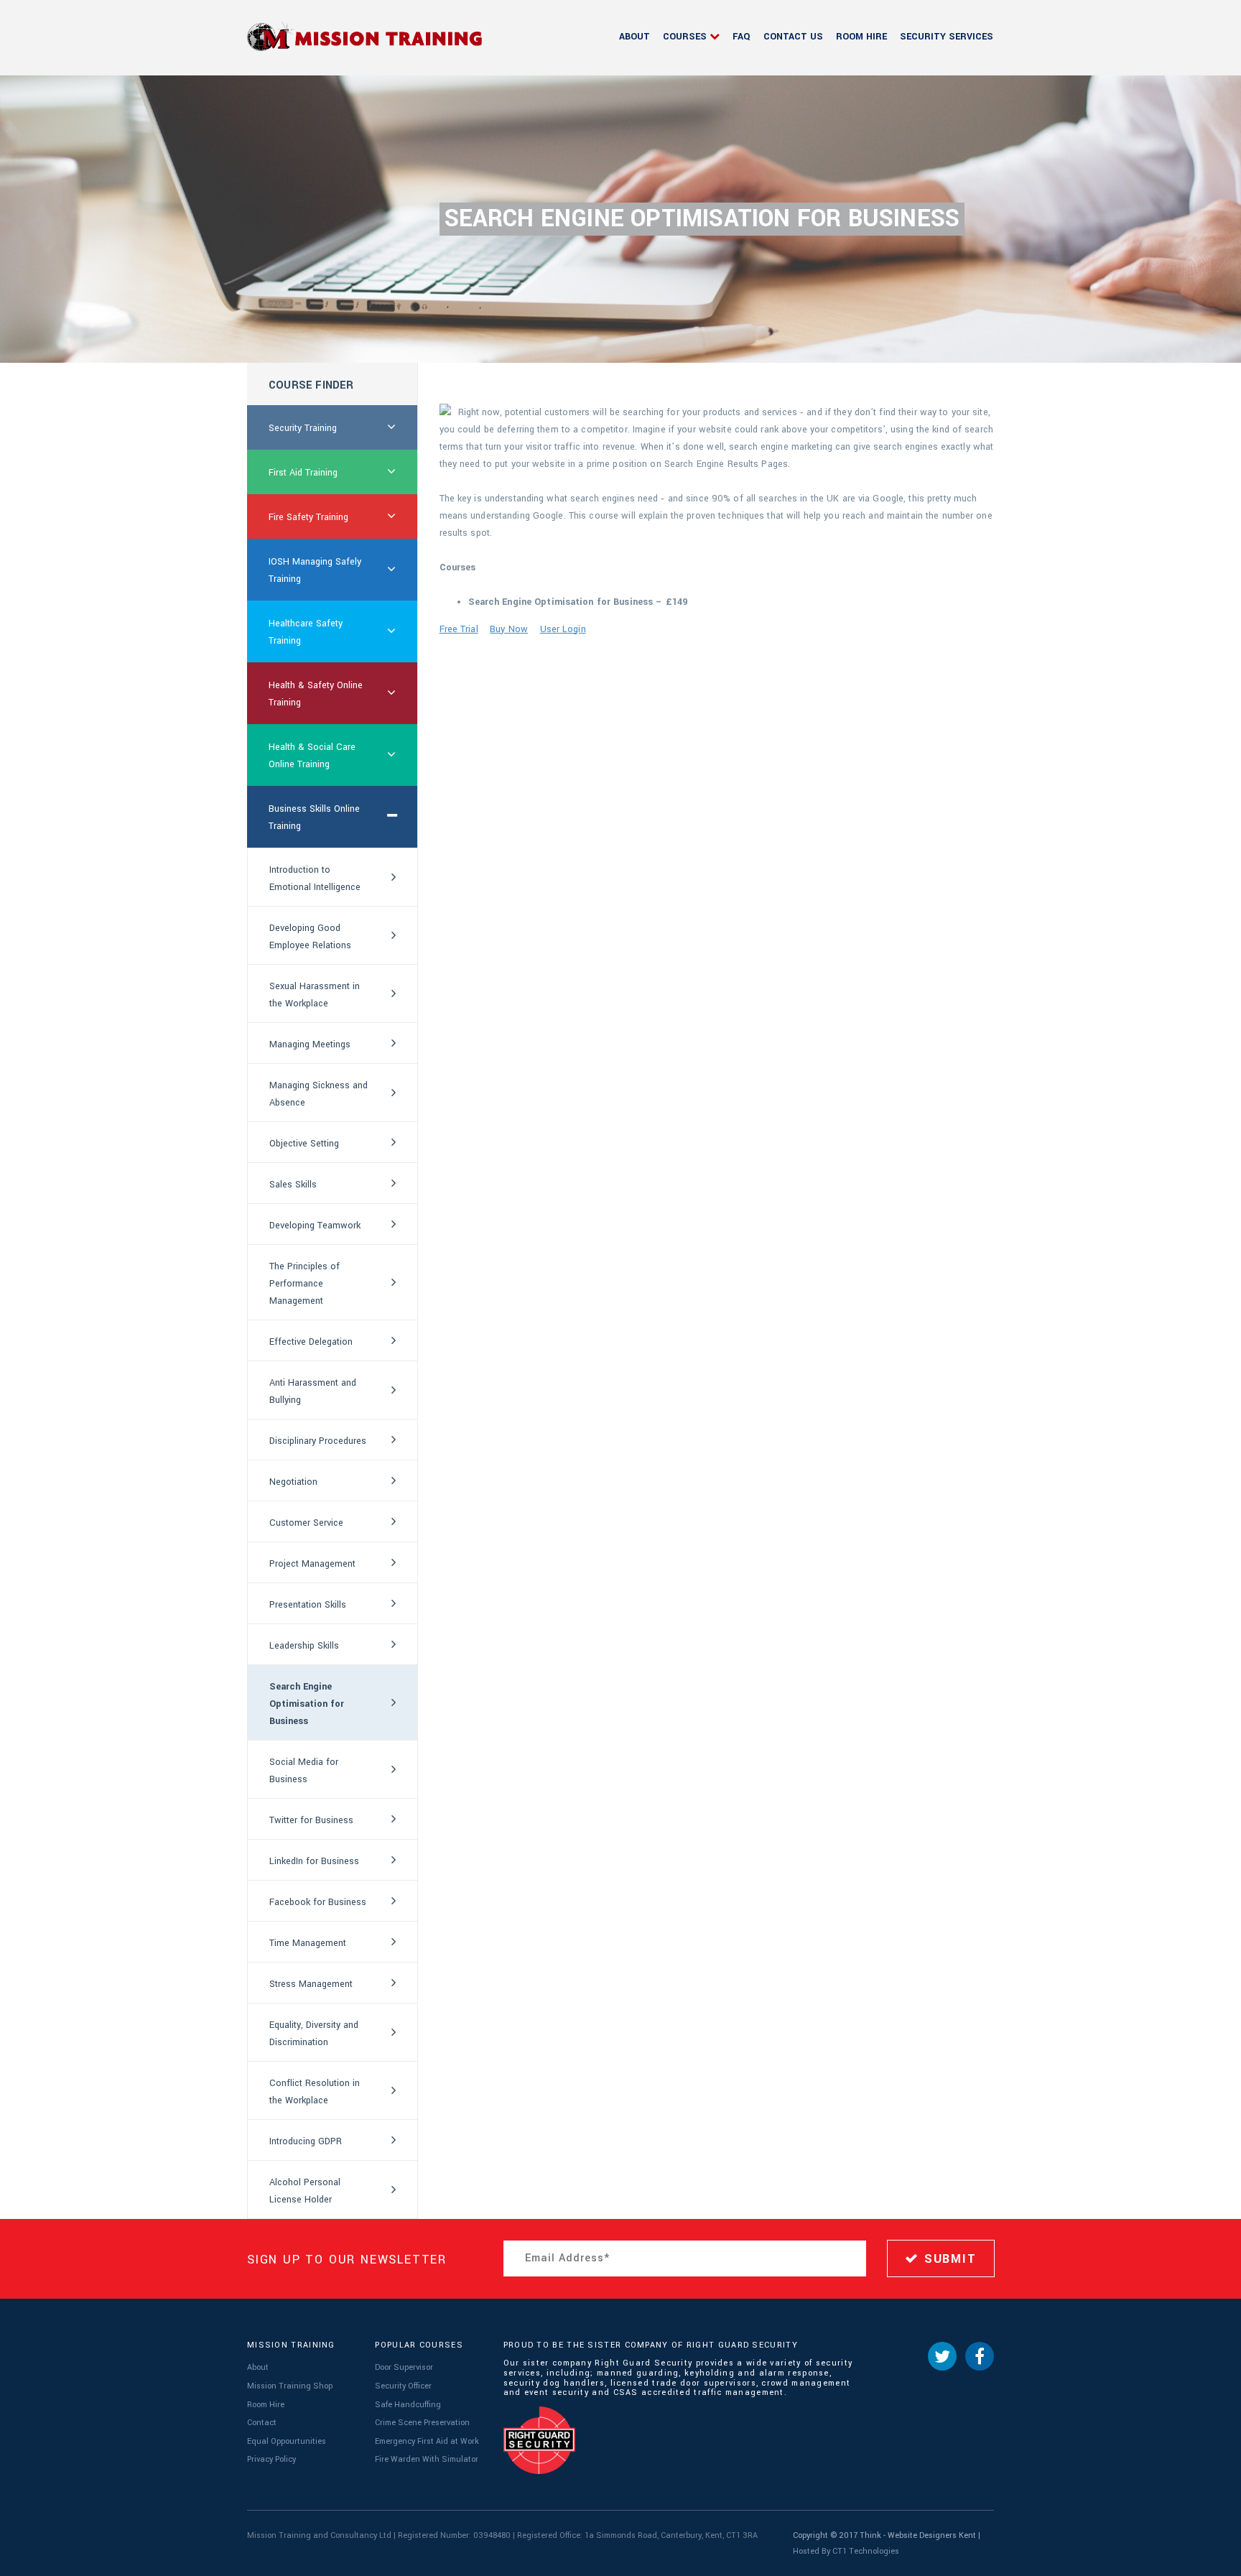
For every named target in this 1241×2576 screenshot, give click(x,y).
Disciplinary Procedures (318, 1441)
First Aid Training (303, 473)
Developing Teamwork (315, 1226)
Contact (262, 2423)
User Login (563, 629)
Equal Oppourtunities (287, 2441)
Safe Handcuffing (408, 2405)
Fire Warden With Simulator (427, 2459)
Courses (685, 37)
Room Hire (861, 37)
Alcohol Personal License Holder (305, 2191)
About (635, 37)
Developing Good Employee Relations (310, 937)
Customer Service (306, 1523)
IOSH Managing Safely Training (315, 570)
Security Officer (403, 2386)
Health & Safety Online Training (316, 694)
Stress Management (311, 1984)
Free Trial (459, 629)
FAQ (742, 37)
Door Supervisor (404, 2367)
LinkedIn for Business (314, 1861)
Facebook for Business (318, 1902)
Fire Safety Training (308, 517)
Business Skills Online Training (314, 817)
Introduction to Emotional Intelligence (315, 879)
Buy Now (509, 629)
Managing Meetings (310, 1044)
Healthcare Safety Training (306, 632)
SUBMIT (948, 2259)
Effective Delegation (311, 1342)
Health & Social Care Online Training (312, 756)
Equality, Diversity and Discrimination (314, 2034)
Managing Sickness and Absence (319, 1094)
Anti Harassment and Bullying (313, 1391)
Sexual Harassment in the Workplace (315, 995)
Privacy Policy (271, 2459)
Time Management (308, 1943)
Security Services (947, 37)
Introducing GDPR (306, 2141)
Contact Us (793, 37)
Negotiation (293, 1482)
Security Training (303, 428)
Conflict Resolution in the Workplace (315, 2092)
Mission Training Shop (290, 2386)
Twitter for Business (311, 1820)
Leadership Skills (304, 1646)
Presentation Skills (308, 1605)
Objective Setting (304, 1144)
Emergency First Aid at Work (427, 2441)
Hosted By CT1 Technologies (846, 2551)
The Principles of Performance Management (305, 1284)
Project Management (312, 1564)
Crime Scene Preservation (422, 2423)
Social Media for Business (304, 1771)
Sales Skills (293, 1185)
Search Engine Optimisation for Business (307, 1704)
